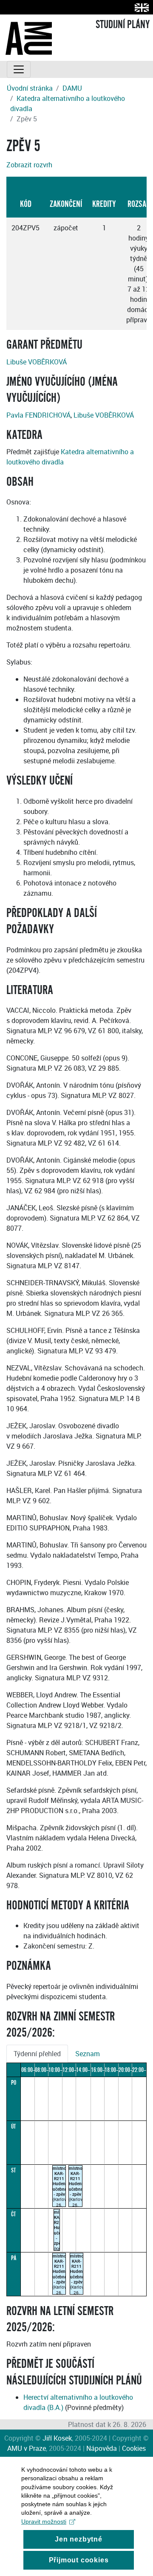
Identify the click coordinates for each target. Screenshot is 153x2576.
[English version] (140, 7)
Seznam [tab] (88, 2054)
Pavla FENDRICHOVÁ (38, 415)
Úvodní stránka (30, 88)
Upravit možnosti (44, 2522)
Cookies (134, 2448)
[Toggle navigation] (19, 69)
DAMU (72, 88)
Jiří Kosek (57, 2438)
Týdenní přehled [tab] (37, 2054)
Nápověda (102, 2448)
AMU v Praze (27, 2448)
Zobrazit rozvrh (29, 165)
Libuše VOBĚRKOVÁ (37, 362)
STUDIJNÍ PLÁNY (123, 25)
